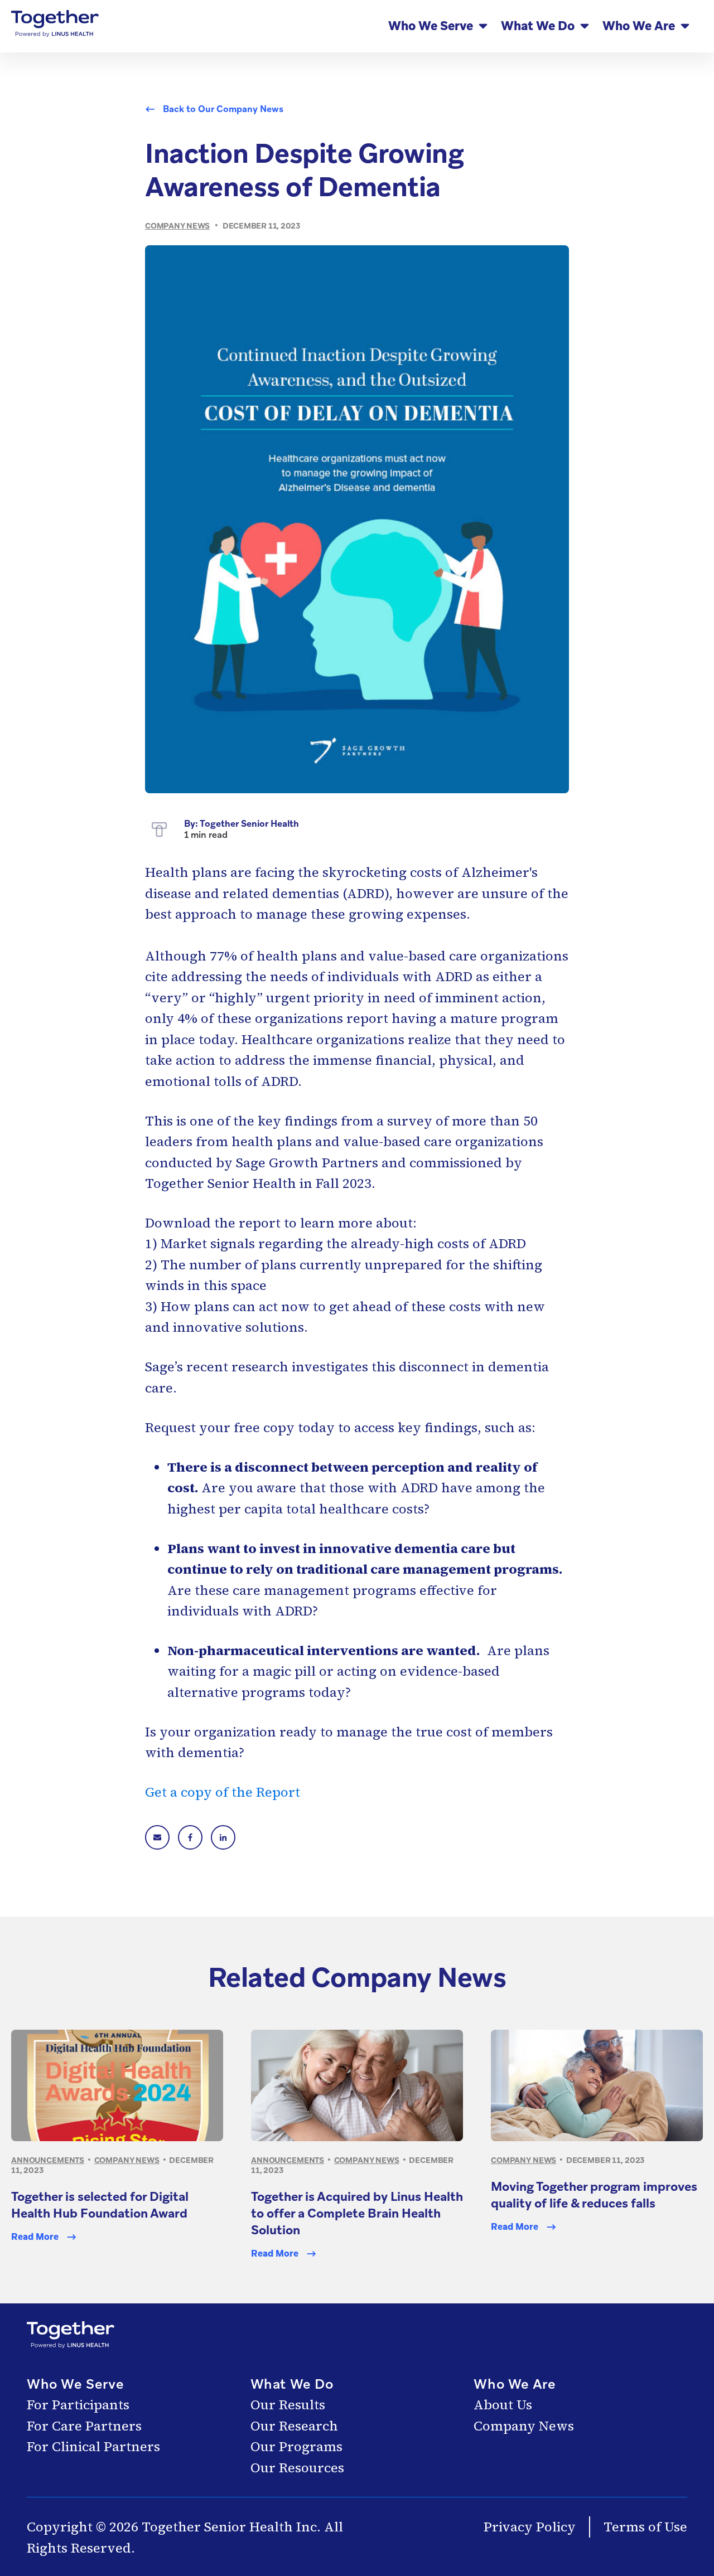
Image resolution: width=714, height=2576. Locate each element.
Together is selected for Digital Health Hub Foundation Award (100, 2205)
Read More (35, 2237)
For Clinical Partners (93, 2446)
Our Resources (297, 2468)
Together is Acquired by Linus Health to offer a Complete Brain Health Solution (357, 2213)
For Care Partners (84, 2426)
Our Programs (296, 2446)
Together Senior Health (249, 824)
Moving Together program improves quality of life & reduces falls (594, 2195)
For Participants (78, 2405)
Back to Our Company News (223, 109)
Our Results (288, 2405)
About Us (503, 2405)
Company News (524, 2426)
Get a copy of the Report (223, 1792)
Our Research (294, 2426)
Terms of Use (645, 2527)
